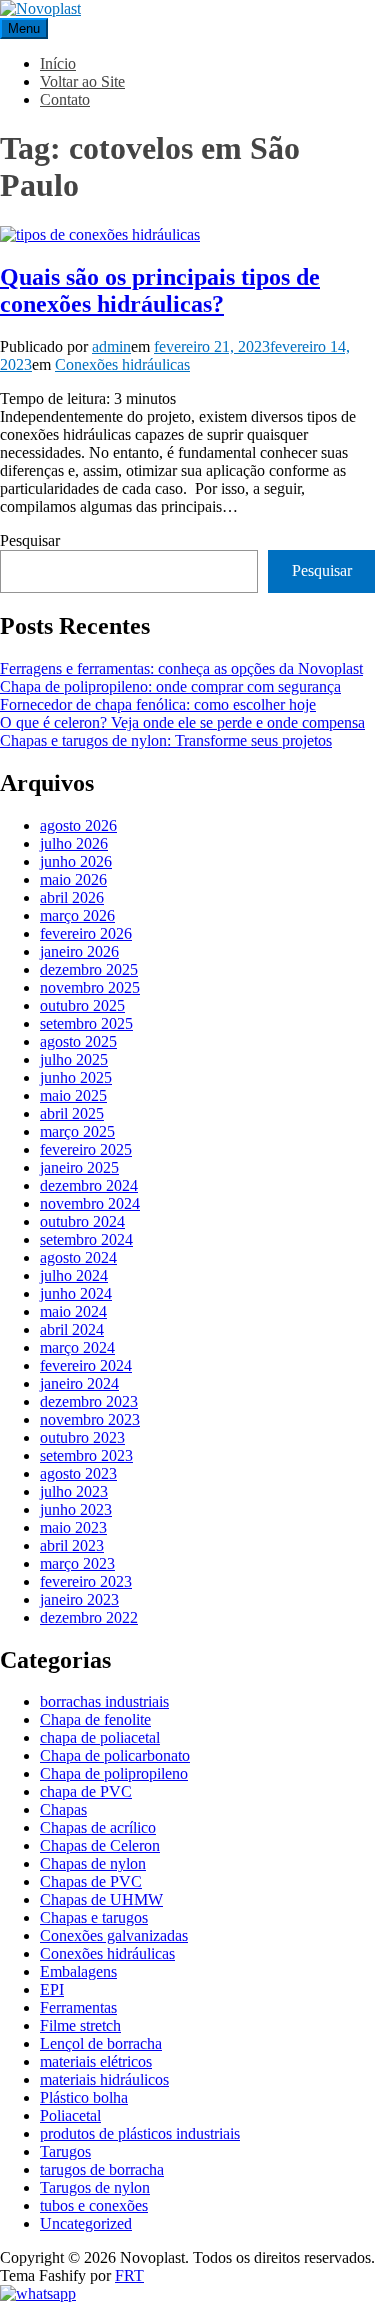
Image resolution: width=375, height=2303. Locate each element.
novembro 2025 (90, 987)
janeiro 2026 (79, 951)
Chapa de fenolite (95, 1719)
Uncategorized (86, 2223)
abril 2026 (72, 897)
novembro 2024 (90, 1203)
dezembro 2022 (89, 1617)
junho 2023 (76, 1509)
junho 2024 (76, 1293)
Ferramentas (78, 2007)
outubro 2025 (82, 1005)
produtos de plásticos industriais (140, 2133)
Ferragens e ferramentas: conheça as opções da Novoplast (181, 668)
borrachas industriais (104, 1701)
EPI (52, 1989)
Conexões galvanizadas (114, 1935)
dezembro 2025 (89, 969)
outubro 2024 (82, 1221)
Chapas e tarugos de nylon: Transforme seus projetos (166, 740)
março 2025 (77, 1131)
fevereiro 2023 (86, 1581)
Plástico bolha (84, 2097)
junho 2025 (76, 1077)
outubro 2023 (82, 1437)
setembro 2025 (86, 1023)
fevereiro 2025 (86, 1149)
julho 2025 (74, 1059)
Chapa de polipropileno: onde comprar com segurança (170, 686)
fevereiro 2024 (86, 1365)
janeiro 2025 (79, 1167)
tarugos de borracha (102, 2169)
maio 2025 (73, 1095)
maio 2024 (73, 1311)
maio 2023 (73, 1527)
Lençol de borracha (101, 2043)
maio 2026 (73, 879)
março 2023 (77, 1563)
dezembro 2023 (89, 1401)
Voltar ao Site (82, 81)
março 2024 (77, 1347)
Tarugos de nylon (95, 2187)
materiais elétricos (96, 2061)
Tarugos (65, 2151)
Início (58, 63)
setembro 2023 (86, 1455)
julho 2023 (74, 1491)
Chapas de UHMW (101, 1899)
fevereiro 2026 (86, 933)
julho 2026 (74, 843)
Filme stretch (80, 2025)
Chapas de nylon (93, 1863)
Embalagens (78, 1971)
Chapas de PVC (91, 1881)
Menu (24, 28)
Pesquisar (30, 540)
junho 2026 (76, 861)
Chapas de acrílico (98, 1827)
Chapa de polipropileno (114, 1773)
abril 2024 (72, 1329)
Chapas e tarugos (94, 1917)
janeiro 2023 (79, 1599)
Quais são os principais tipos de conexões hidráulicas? (160, 290)
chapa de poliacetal (100, 1737)
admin (111, 346)
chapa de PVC (86, 1791)
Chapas (63, 1809)
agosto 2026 (78, 825)
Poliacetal (70, 2115)
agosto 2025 (78, 1041)
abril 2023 (72, 1545)
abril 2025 (72, 1113)
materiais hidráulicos (104, 2079)
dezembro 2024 (89, 1185)
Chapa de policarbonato (115, 1755)
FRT (129, 2275)
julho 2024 (74, 1275)
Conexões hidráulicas (122, 364)
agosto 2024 (78, 1257)
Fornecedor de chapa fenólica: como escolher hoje (158, 704)
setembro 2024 (86, 1239)
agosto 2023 (78, 1473)
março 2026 (77, 915)
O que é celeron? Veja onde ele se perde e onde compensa (182, 722)
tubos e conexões (94, 2205)
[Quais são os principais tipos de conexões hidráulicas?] (100, 234)
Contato (65, 99)
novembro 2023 (90, 1419)
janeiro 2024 (79, 1383)
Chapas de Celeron (100, 1845)
